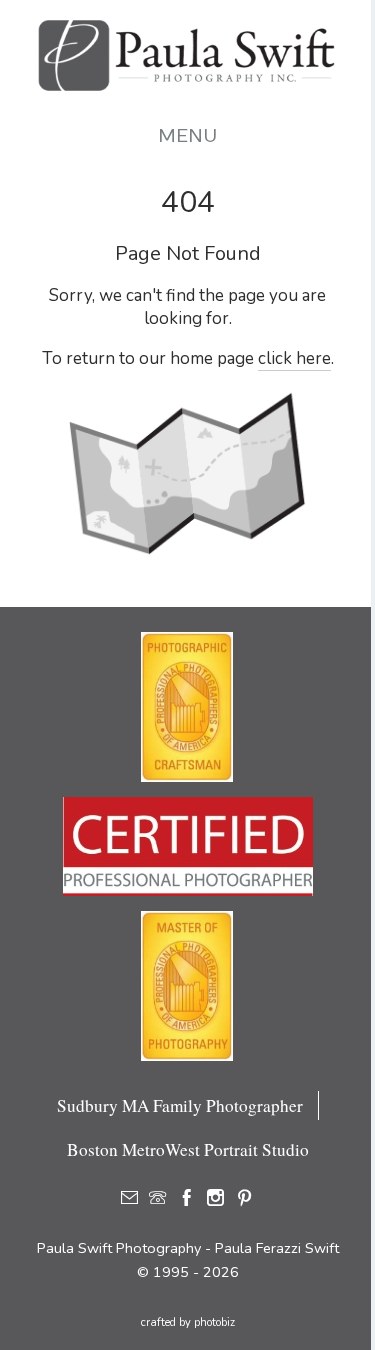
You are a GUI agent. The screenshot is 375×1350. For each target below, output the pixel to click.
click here (294, 358)
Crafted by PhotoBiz (188, 1322)
